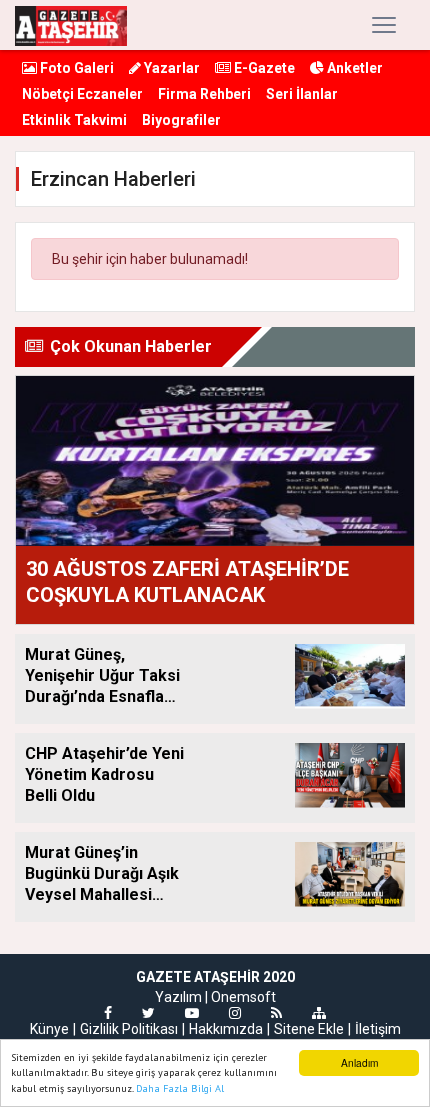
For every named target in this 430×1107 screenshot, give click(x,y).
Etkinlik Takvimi (74, 120)
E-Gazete (263, 68)
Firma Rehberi (204, 94)
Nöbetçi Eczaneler (82, 94)
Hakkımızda (226, 1029)
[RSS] (276, 1013)
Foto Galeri (75, 68)
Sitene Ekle (309, 1029)
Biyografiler (181, 120)
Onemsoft (243, 997)
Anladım (359, 1062)
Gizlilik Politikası (129, 1029)
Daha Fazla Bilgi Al (180, 1088)
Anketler (353, 68)
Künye (49, 1029)
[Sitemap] (319, 1013)
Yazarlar (170, 68)
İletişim (378, 1029)
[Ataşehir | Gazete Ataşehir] (71, 25)
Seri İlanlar (302, 94)
